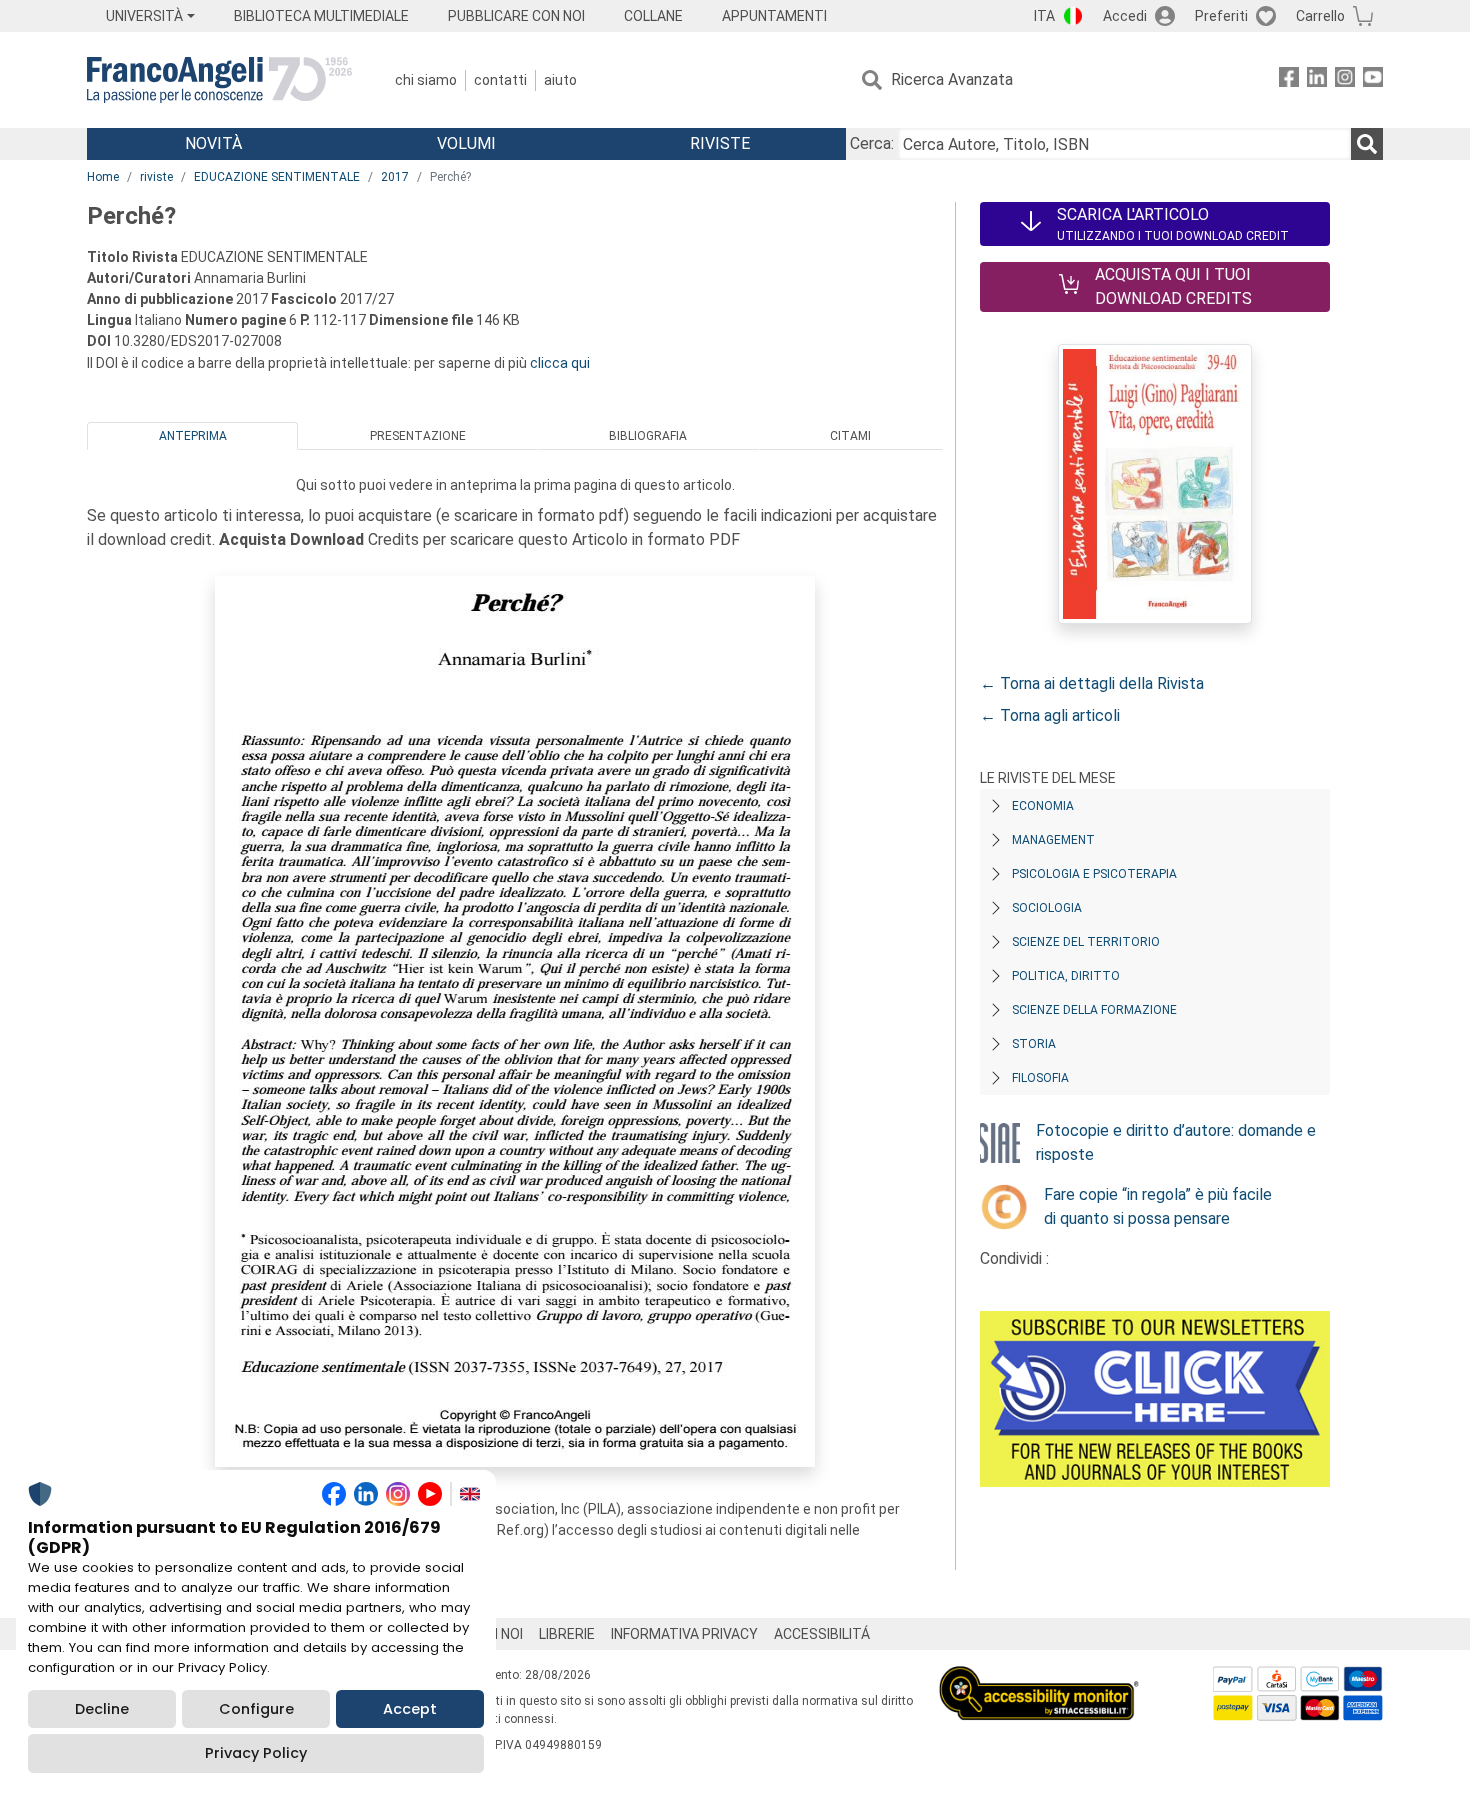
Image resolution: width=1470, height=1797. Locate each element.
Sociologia (1047, 908)
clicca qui (560, 363)
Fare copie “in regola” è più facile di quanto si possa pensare (1158, 1206)
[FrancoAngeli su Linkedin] (1317, 80)
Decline (102, 1709)
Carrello (1320, 16)
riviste (156, 177)
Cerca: (872, 143)
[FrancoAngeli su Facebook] (1289, 80)
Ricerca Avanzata (952, 79)
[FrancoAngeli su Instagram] (1345, 80)
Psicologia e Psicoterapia (1094, 874)
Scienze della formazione (1094, 1010)
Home (103, 177)
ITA (1044, 16)
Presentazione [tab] (418, 436)
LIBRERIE (567, 1634)
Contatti (500, 80)
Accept (410, 1709)
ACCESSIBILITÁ (822, 1634)
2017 (395, 177)
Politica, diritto (1066, 976)
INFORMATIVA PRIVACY (684, 1634)
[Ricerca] (1367, 144)
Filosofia (1040, 1078)
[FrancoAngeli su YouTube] (1373, 80)
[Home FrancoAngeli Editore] (219, 80)
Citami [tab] (850, 436)
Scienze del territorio (1086, 942)
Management (1053, 840)
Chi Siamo (426, 80)
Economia (1043, 806)
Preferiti (1221, 16)
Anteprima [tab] (193, 436)
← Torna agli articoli (1050, 715)
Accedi (1125, 16)
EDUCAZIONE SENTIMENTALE (277, 177)
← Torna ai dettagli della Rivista (1092, 683)
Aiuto (560, 80)
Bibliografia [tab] (648, 436)
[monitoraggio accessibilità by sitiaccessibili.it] (1039, 1677)
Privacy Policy (256, 1753)
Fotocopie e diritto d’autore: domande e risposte (1176, 1142)
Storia (1034, 1044)
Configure (256, 1709)
